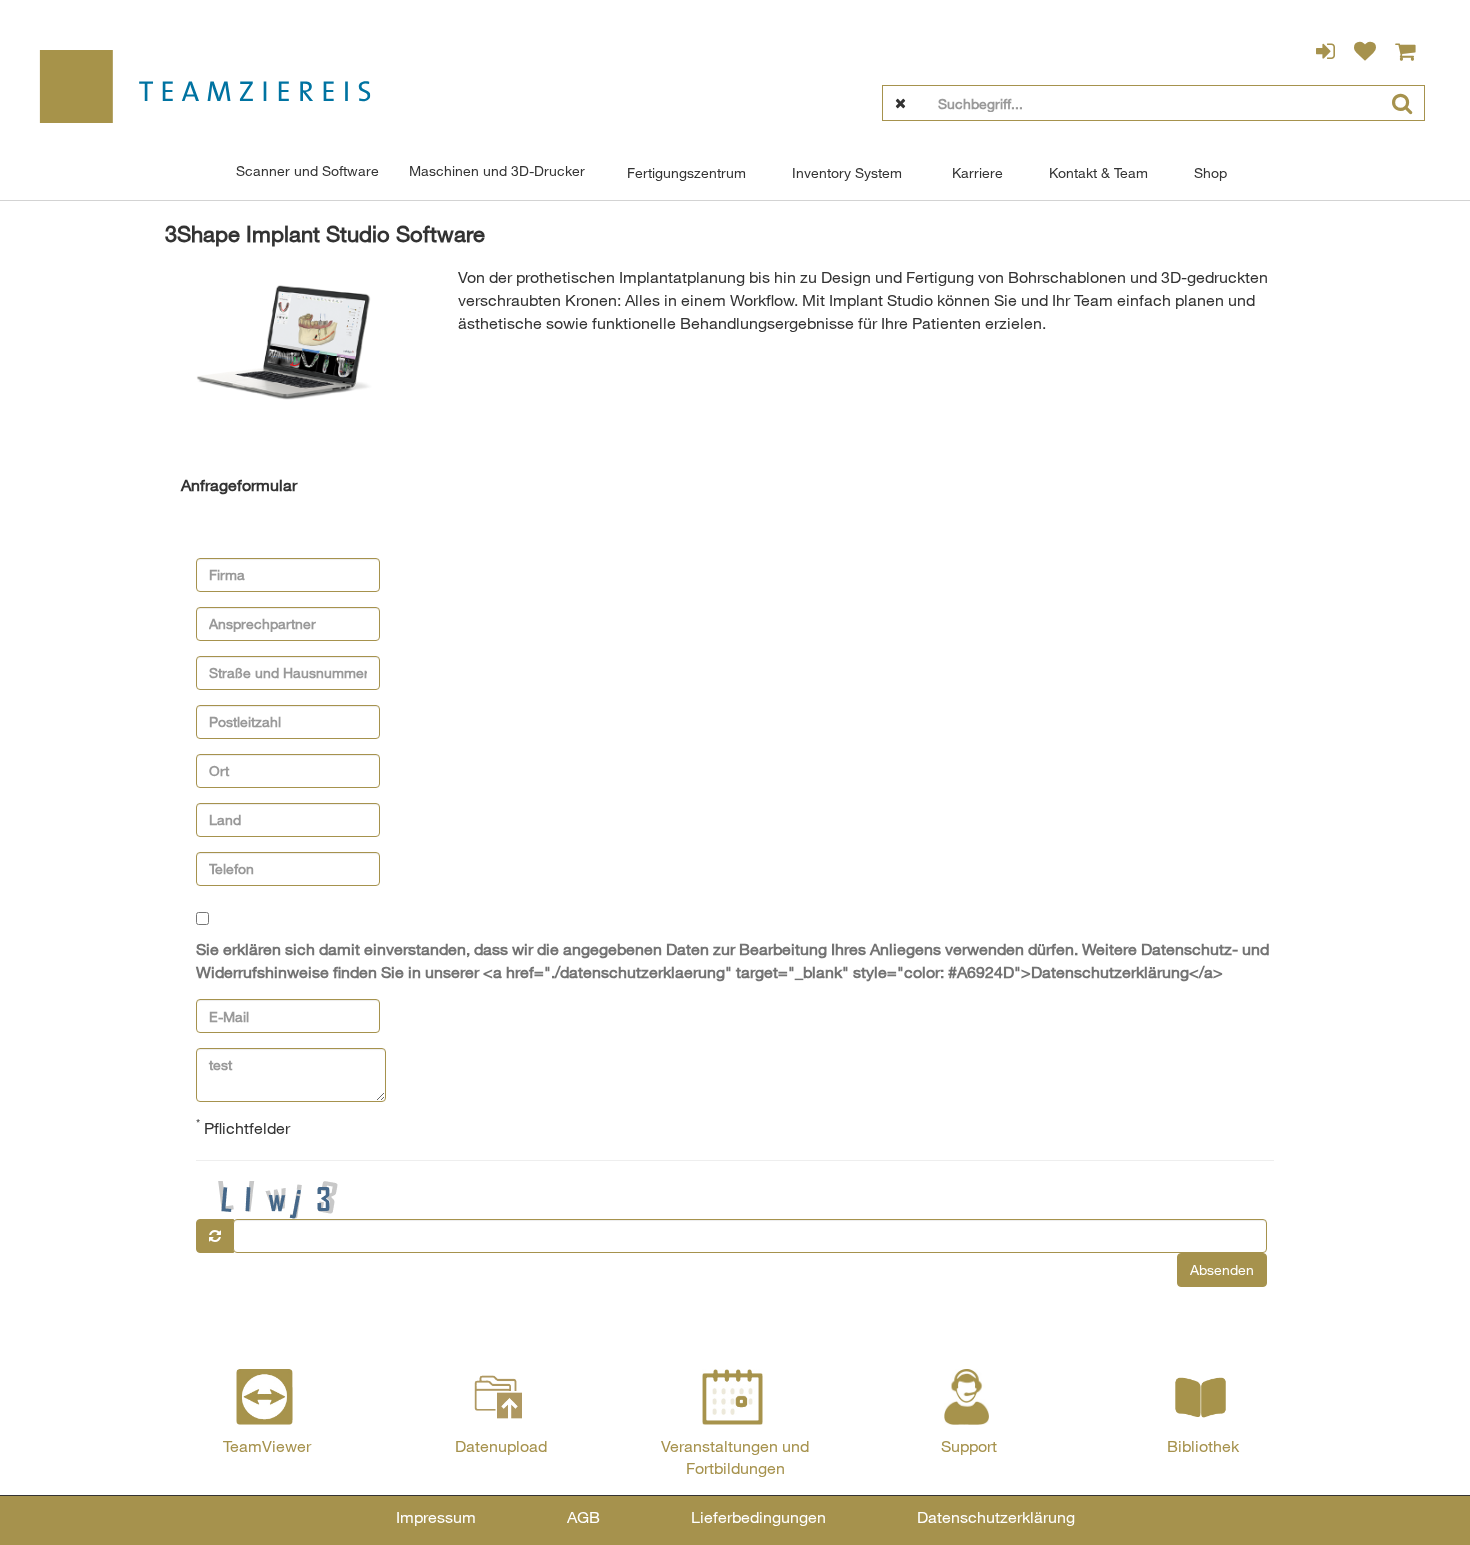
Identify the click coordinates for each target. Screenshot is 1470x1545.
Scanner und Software (307, 170)
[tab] (735, 486)
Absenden (1222, 1269)
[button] (239, 485)
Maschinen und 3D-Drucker (497, 170)
